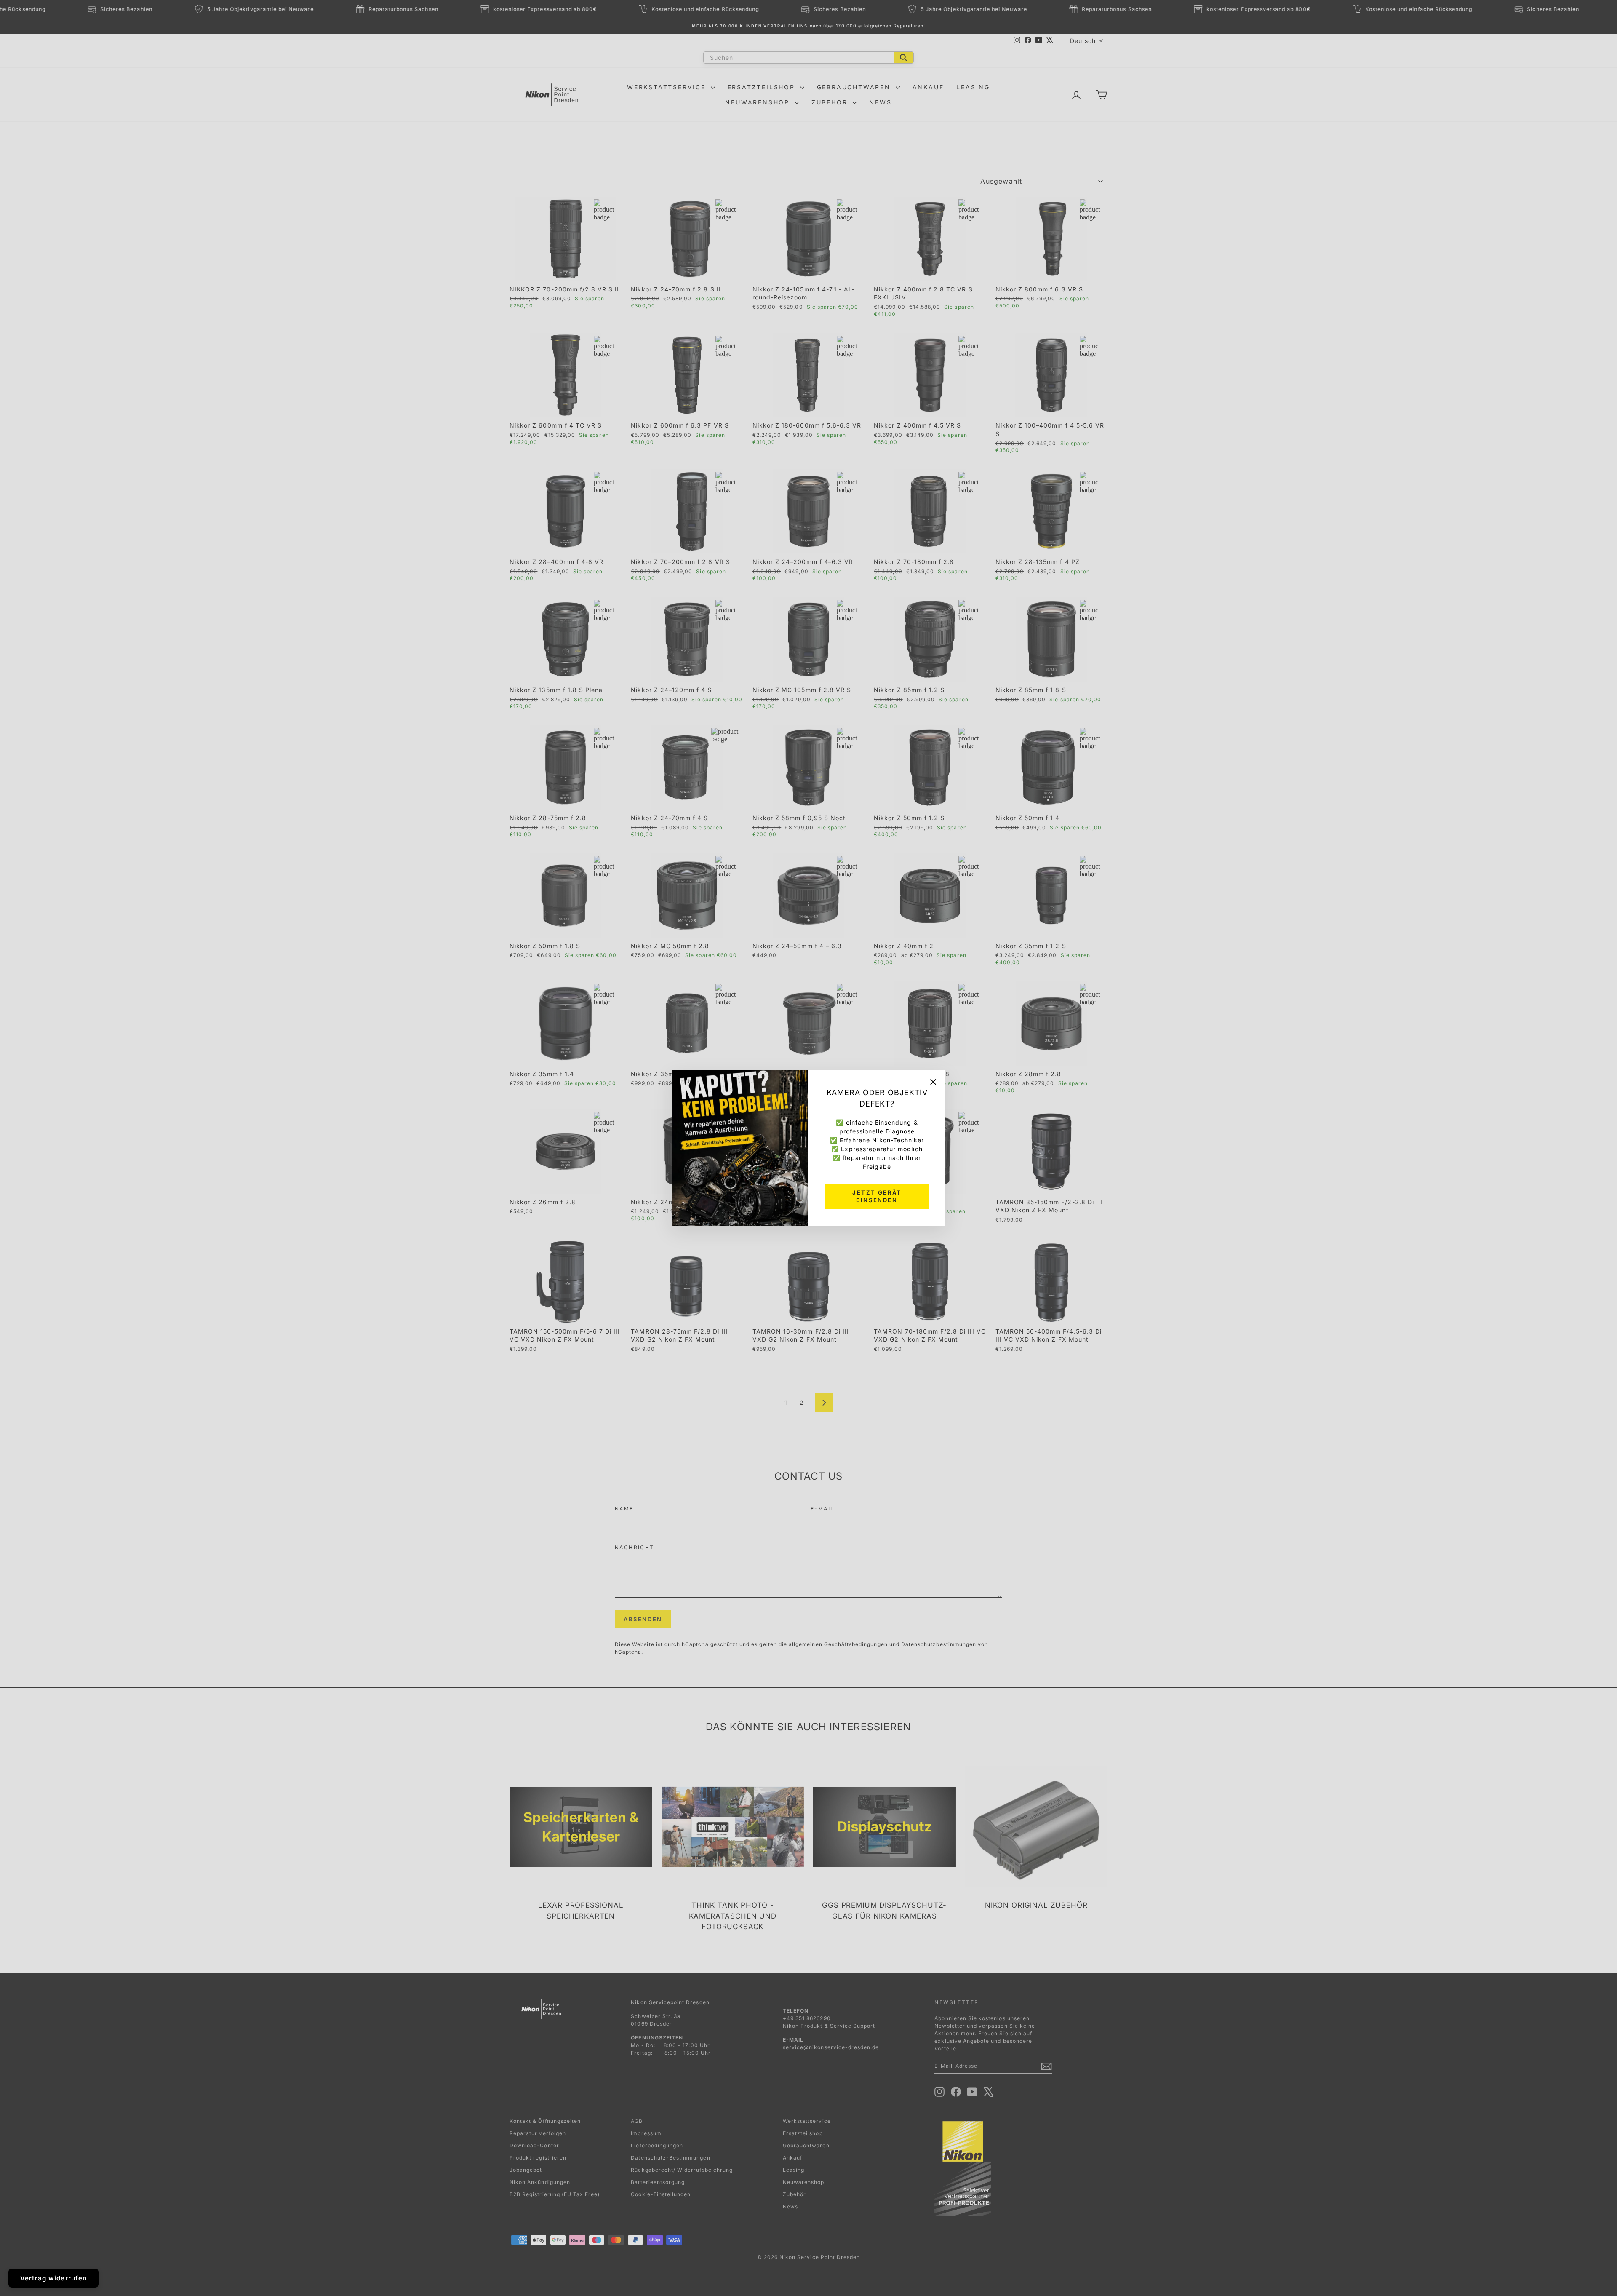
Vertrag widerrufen (53, 2278)
